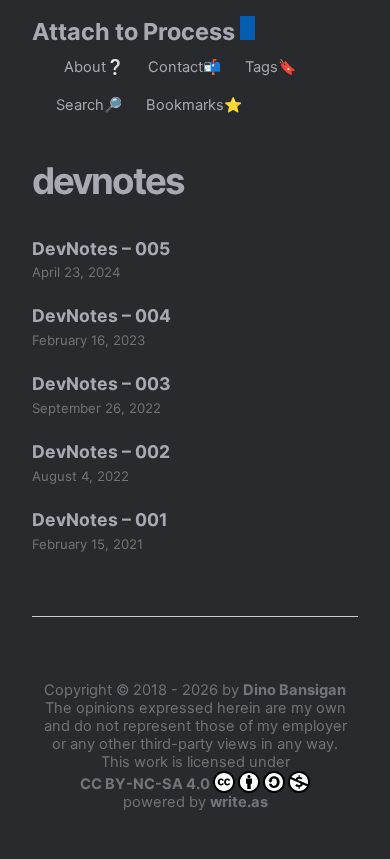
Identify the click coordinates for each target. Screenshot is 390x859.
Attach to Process (133, 31)
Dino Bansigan (294, 690)
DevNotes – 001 (100, 519)
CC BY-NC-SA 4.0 (145, 784)
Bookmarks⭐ (194, 105)
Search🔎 (89, 105)
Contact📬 (184, 67)
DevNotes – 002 (101, 451)
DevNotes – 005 (101, 248)
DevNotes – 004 (101, 315)
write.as (239, 802)
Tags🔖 (270, 67)
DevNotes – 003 (101, 383)
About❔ (94, 67)
